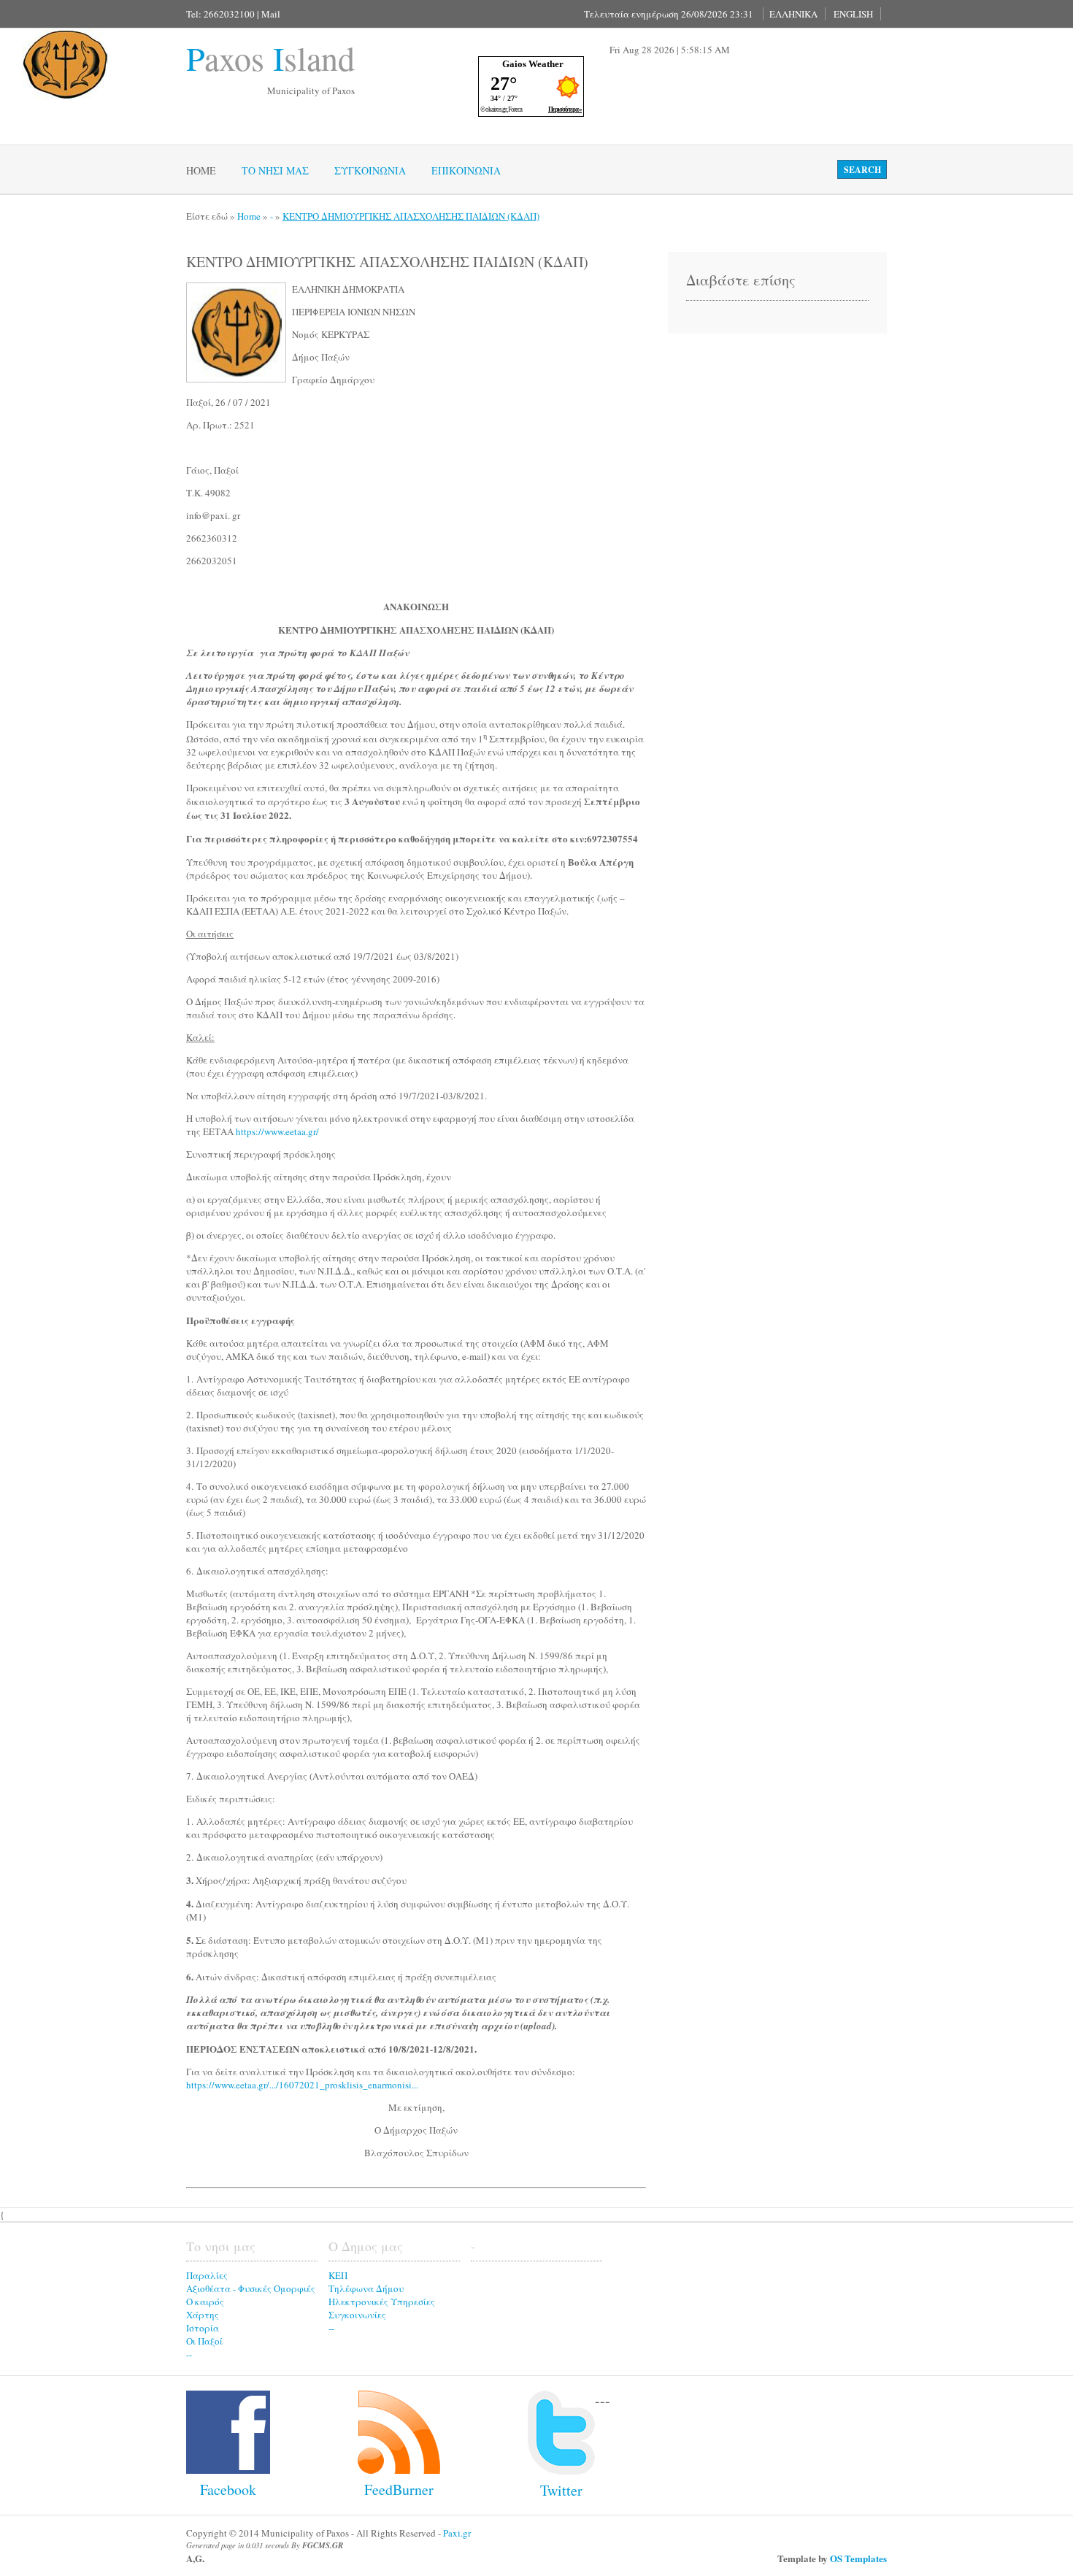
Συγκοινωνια (370, 170)
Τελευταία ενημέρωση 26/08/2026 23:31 (669, 14)
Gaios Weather (533, 64)
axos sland (270, 58)
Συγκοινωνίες (357, 2315)
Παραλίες (207, 2275)
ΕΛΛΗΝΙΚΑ (793, 14)
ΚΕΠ (338, 2275)
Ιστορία (203, 2328)
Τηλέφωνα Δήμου (366, 2288)
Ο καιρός (205, 2302)
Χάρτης (203, 2315)
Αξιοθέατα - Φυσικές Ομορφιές (251, 2288)
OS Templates (858, 2558)
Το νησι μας (275, 170)
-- (189, 2354)
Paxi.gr (457, 2533)
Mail (271, 14)
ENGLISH (853, 14)
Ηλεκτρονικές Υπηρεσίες (382, 2302)
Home (201, 170)
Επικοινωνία (466, 170)
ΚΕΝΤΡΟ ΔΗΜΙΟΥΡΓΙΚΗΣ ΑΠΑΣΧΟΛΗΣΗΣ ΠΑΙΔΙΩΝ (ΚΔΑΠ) (411, 216)
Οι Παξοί (204, 2341)
